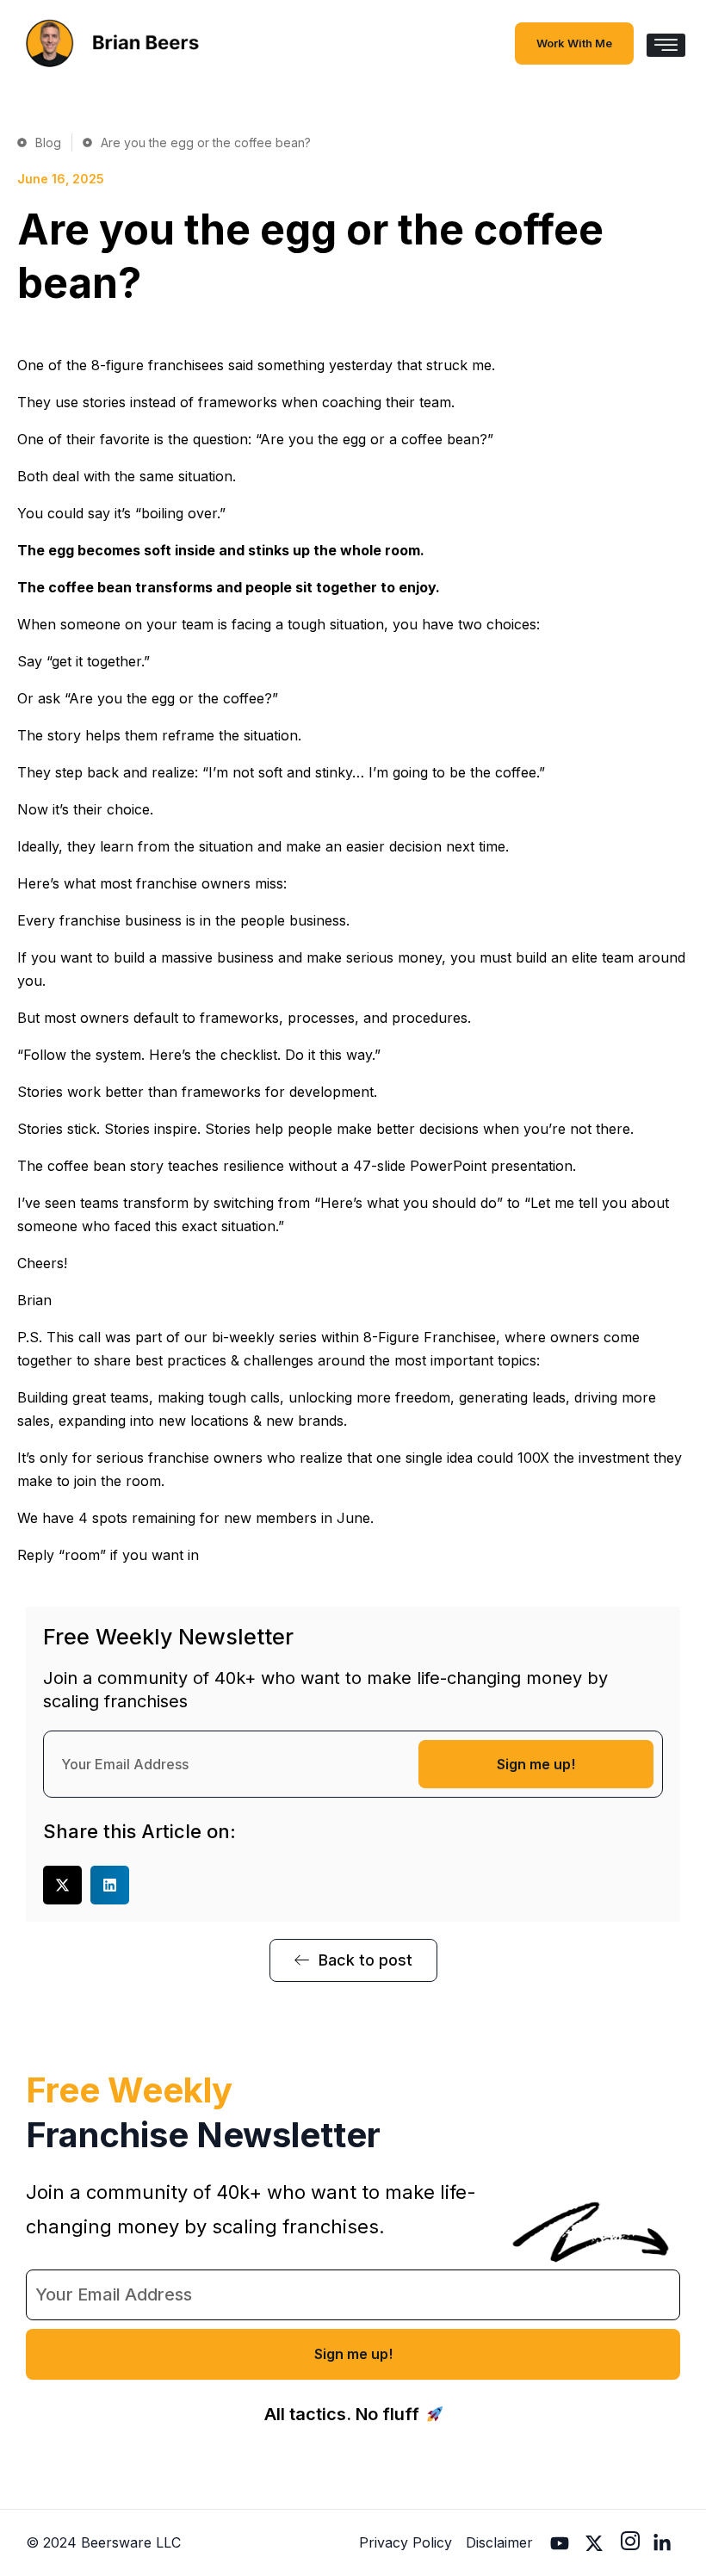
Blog (48, 142)
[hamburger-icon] (666, 45)
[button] (62, 1885)
